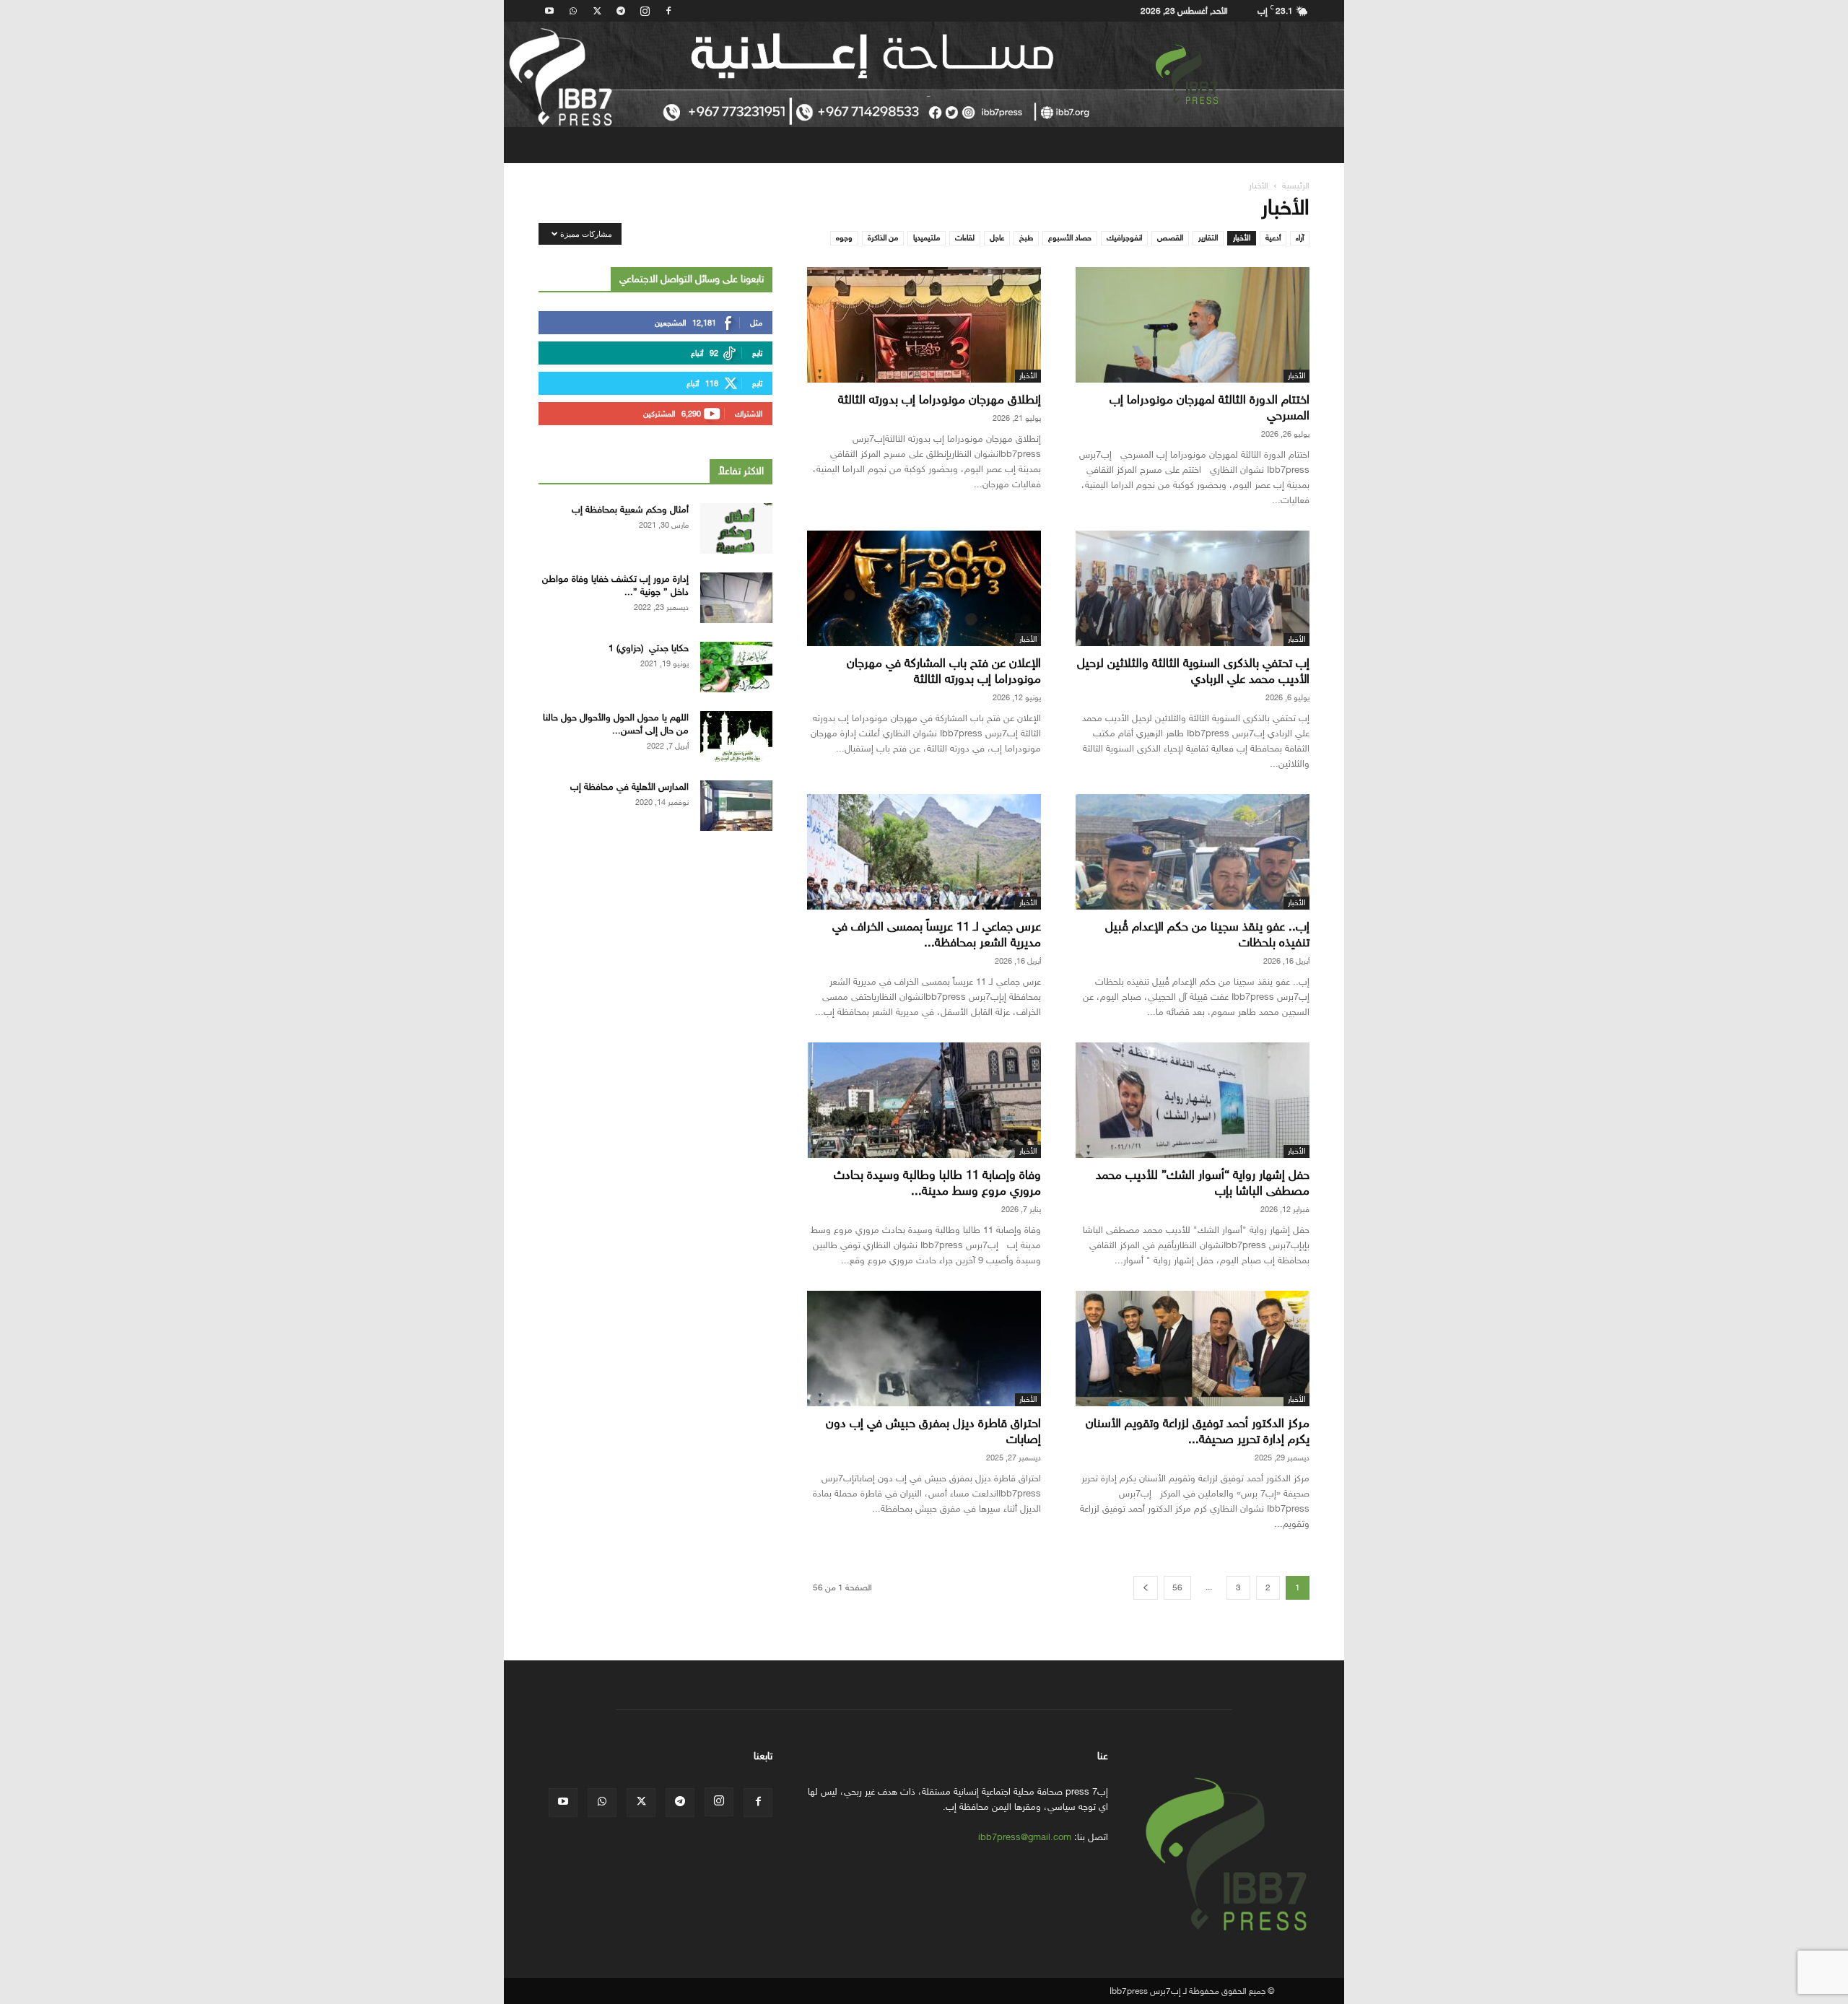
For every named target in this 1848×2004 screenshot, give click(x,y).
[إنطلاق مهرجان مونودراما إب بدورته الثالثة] (924, 325)
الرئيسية (1296, 186)
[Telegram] (621, 11)
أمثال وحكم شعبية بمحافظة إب (630, 509)
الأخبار (1242, 238)
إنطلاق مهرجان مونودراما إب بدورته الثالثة (940, 400)
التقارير (1208, 238)
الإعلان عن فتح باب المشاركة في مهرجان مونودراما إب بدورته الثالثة (944, 671)
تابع (757, 353)
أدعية (1273, 238)
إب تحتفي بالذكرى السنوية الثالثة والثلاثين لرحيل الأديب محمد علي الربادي (1193, 671)
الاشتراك (749, 414)
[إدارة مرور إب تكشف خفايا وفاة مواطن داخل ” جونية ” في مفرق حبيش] (736, 598)
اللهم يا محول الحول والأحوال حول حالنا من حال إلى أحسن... (616, 724)
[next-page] (1146, 1588)
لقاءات (965, 238)
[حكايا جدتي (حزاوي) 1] (736, 667)
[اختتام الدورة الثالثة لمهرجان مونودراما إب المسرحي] (1193, 325)
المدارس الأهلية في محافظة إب (629, 787)
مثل (756, 323)
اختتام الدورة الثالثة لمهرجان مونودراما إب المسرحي (1210, 408)
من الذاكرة (883, 238)
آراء (1300, 238)
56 (1177, 1587)
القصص (1170, 238)
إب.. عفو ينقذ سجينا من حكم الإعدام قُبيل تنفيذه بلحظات (1207, 935)
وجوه (844, 238)
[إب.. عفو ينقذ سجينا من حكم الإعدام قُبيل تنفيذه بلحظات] (1193, 852)
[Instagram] (645, 11)
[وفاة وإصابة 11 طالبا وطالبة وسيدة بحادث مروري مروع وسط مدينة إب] (924, 1100)
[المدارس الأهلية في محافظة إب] (736, 806)
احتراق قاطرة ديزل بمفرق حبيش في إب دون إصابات (933, 1431)
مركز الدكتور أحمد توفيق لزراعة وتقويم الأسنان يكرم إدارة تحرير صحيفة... (1198, 1431)
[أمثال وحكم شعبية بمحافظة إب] (736, 528)
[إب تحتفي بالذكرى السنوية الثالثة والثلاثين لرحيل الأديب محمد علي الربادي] (1193, 588)
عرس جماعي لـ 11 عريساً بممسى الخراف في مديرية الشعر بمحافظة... (937, 935)
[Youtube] (549, 11)
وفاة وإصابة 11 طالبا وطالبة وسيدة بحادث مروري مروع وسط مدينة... (937, 1183)
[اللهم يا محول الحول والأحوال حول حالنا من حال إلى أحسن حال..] (736, 736)
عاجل (997, 238)
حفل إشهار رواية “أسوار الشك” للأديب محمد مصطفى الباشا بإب (1203, 1183)
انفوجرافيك (1124, 238)
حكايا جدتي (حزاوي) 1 (649, 648)
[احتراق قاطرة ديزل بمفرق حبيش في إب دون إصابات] (924, 1349)
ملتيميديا (927, 238)
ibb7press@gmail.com (1025, 1837)
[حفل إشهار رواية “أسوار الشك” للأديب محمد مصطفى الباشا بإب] (1193, 1100)
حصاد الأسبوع (1070, 238)
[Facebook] (668, 11)
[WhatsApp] (573, 11)
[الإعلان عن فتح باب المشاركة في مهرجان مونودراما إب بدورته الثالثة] (924, 588)
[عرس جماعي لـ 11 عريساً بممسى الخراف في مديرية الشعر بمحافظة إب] (924, 852)
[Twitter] (597, 11)
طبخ (1026, 238)
